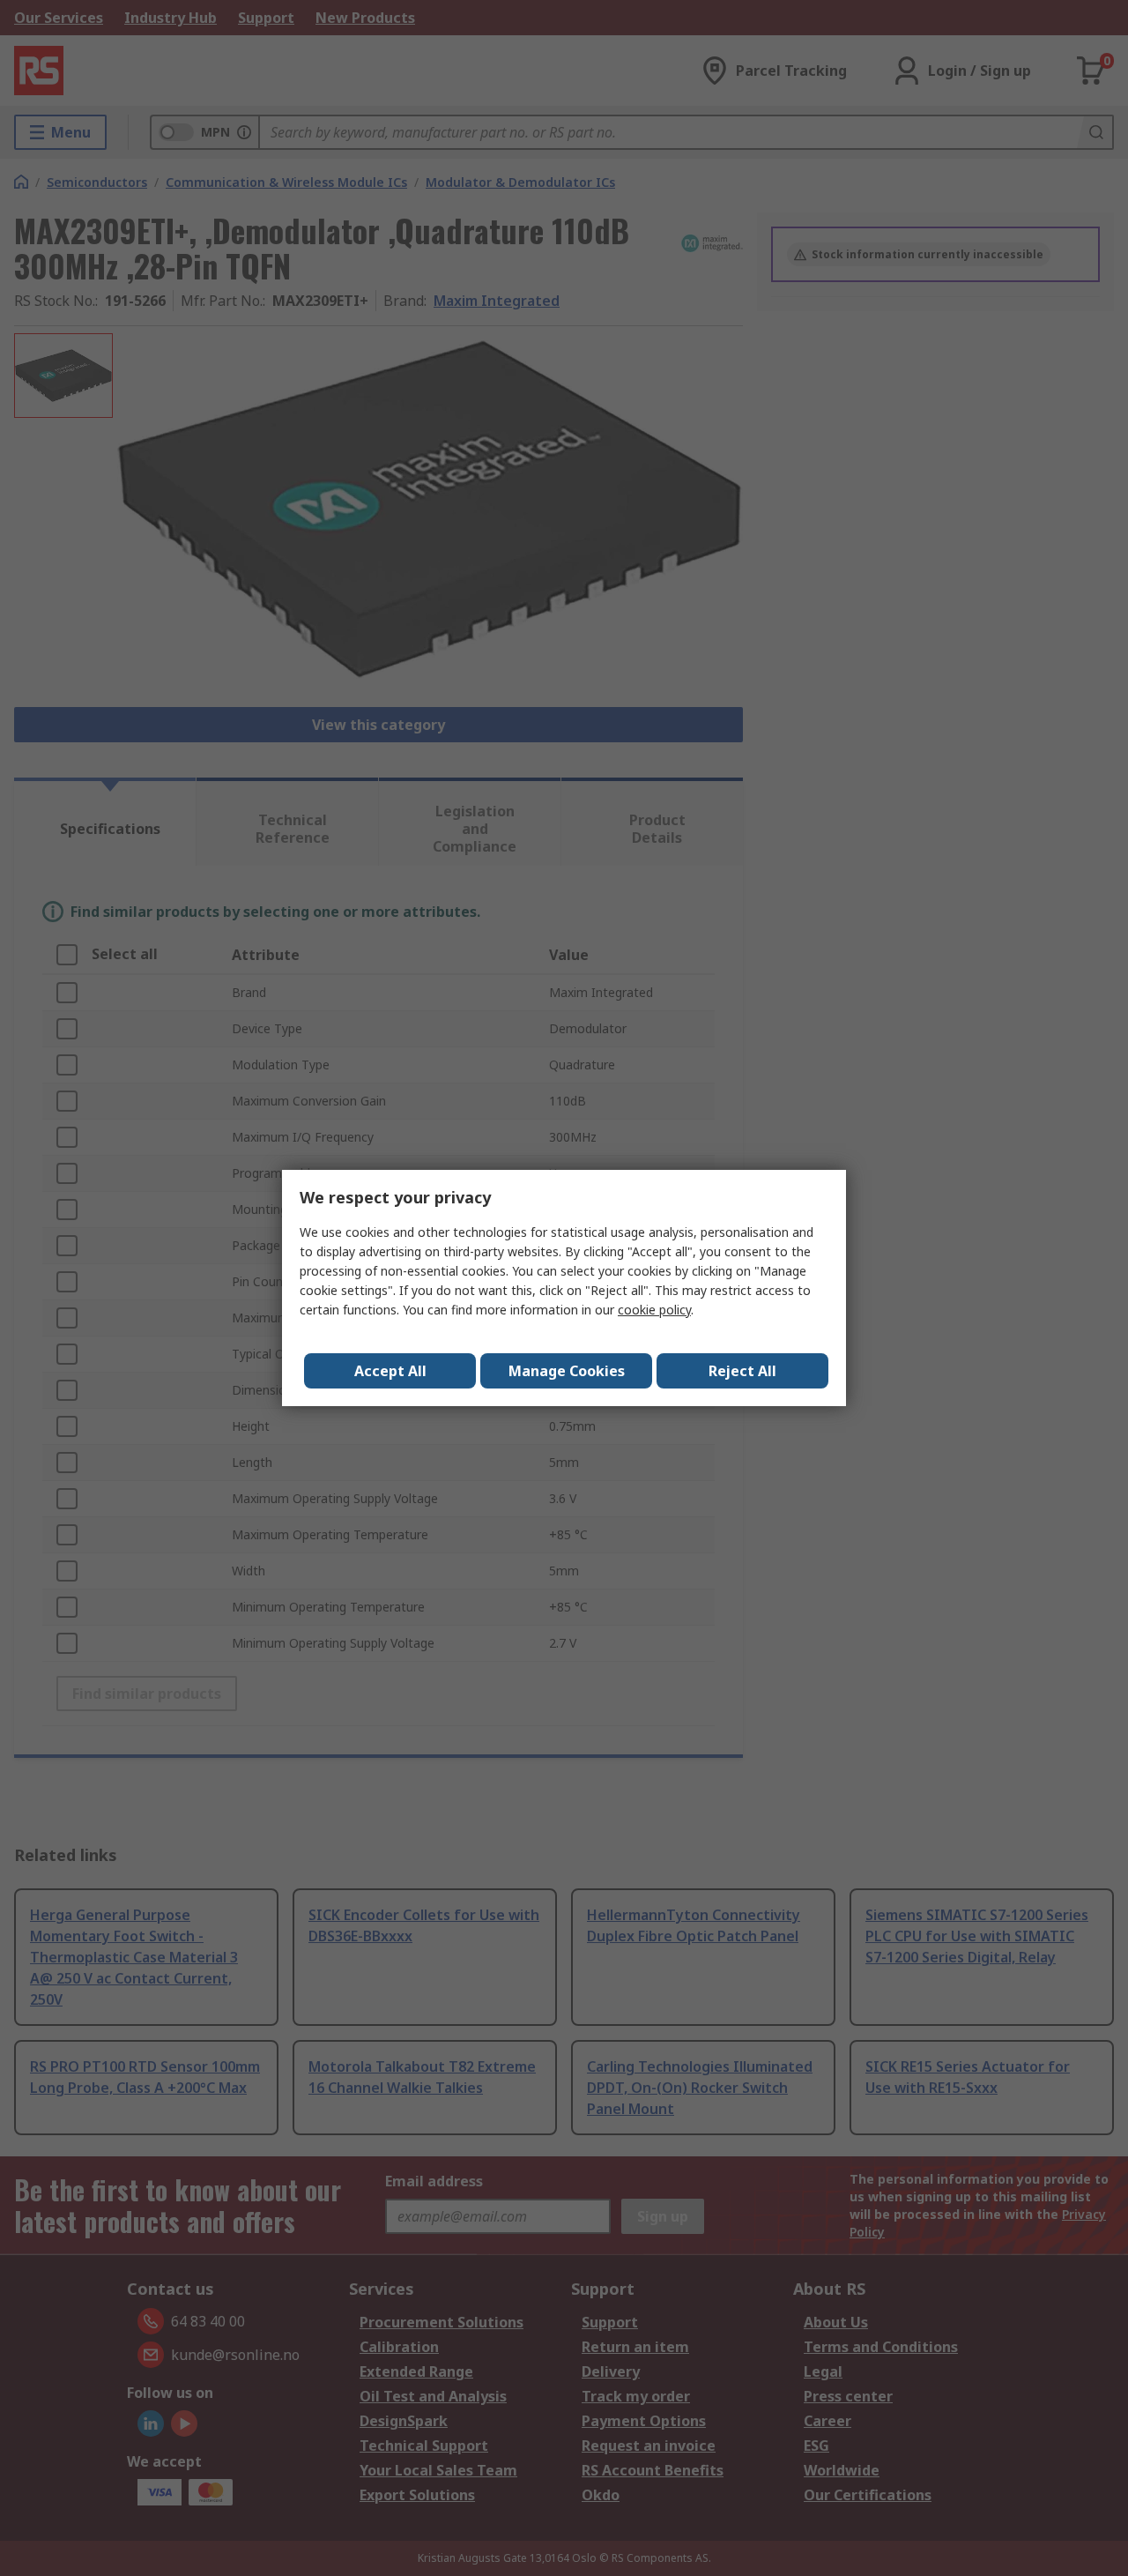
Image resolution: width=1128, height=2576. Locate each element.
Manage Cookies (567, 1371)
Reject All (742, 1371)
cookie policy (654, 1310)
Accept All (390, 1371)
